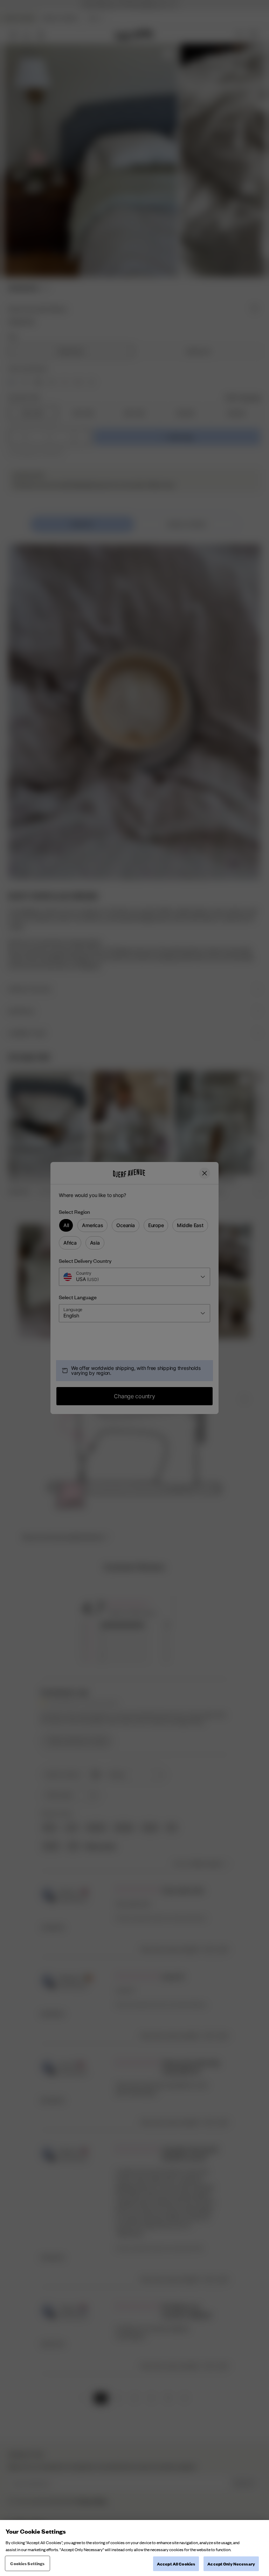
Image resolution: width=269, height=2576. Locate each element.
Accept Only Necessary (231, 2564)
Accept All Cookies (176, 2564)
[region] (134, 2548)
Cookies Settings (27, 2563)
